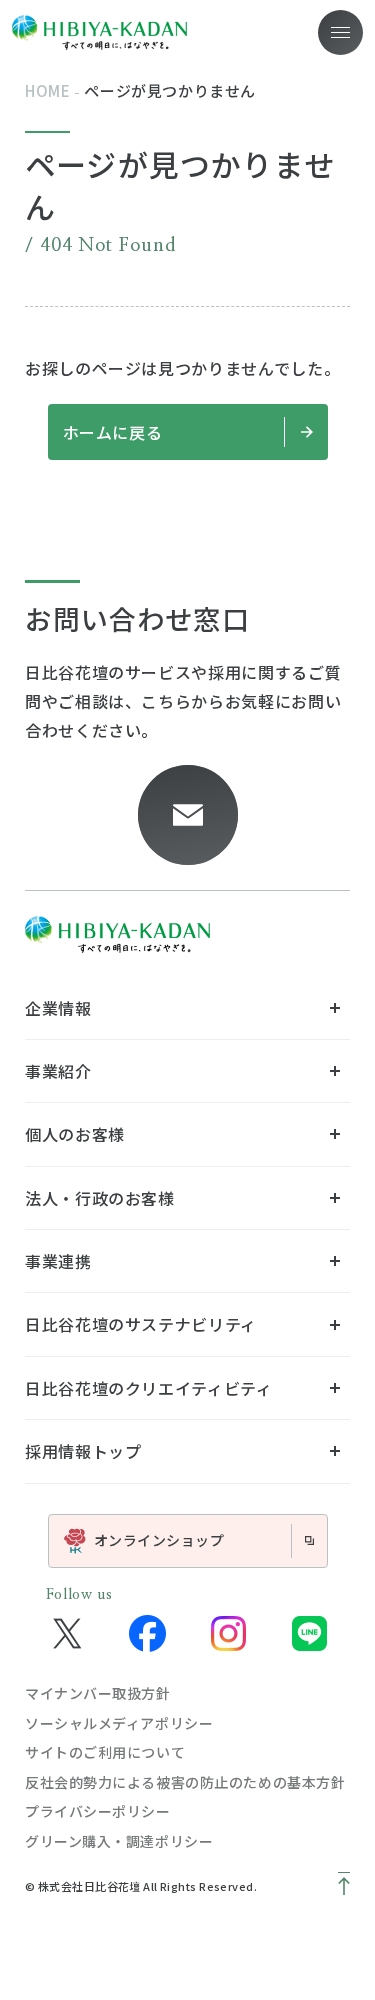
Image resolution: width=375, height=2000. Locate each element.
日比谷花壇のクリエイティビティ (149, 1388)
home (47, 90)
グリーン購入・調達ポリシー (119, 1841)
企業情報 (58, 1008)
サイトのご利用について (105, 1752)
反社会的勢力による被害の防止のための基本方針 (185, 1782)
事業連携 (58, 1261)
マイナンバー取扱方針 (98, 1693)
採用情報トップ (83, 1451)
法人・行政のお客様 (100, 1198)
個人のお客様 (75, 1134)
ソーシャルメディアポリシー (119, 1723)
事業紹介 (58, 1071)
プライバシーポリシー (98, 1811)
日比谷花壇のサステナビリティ (141, 1324)
